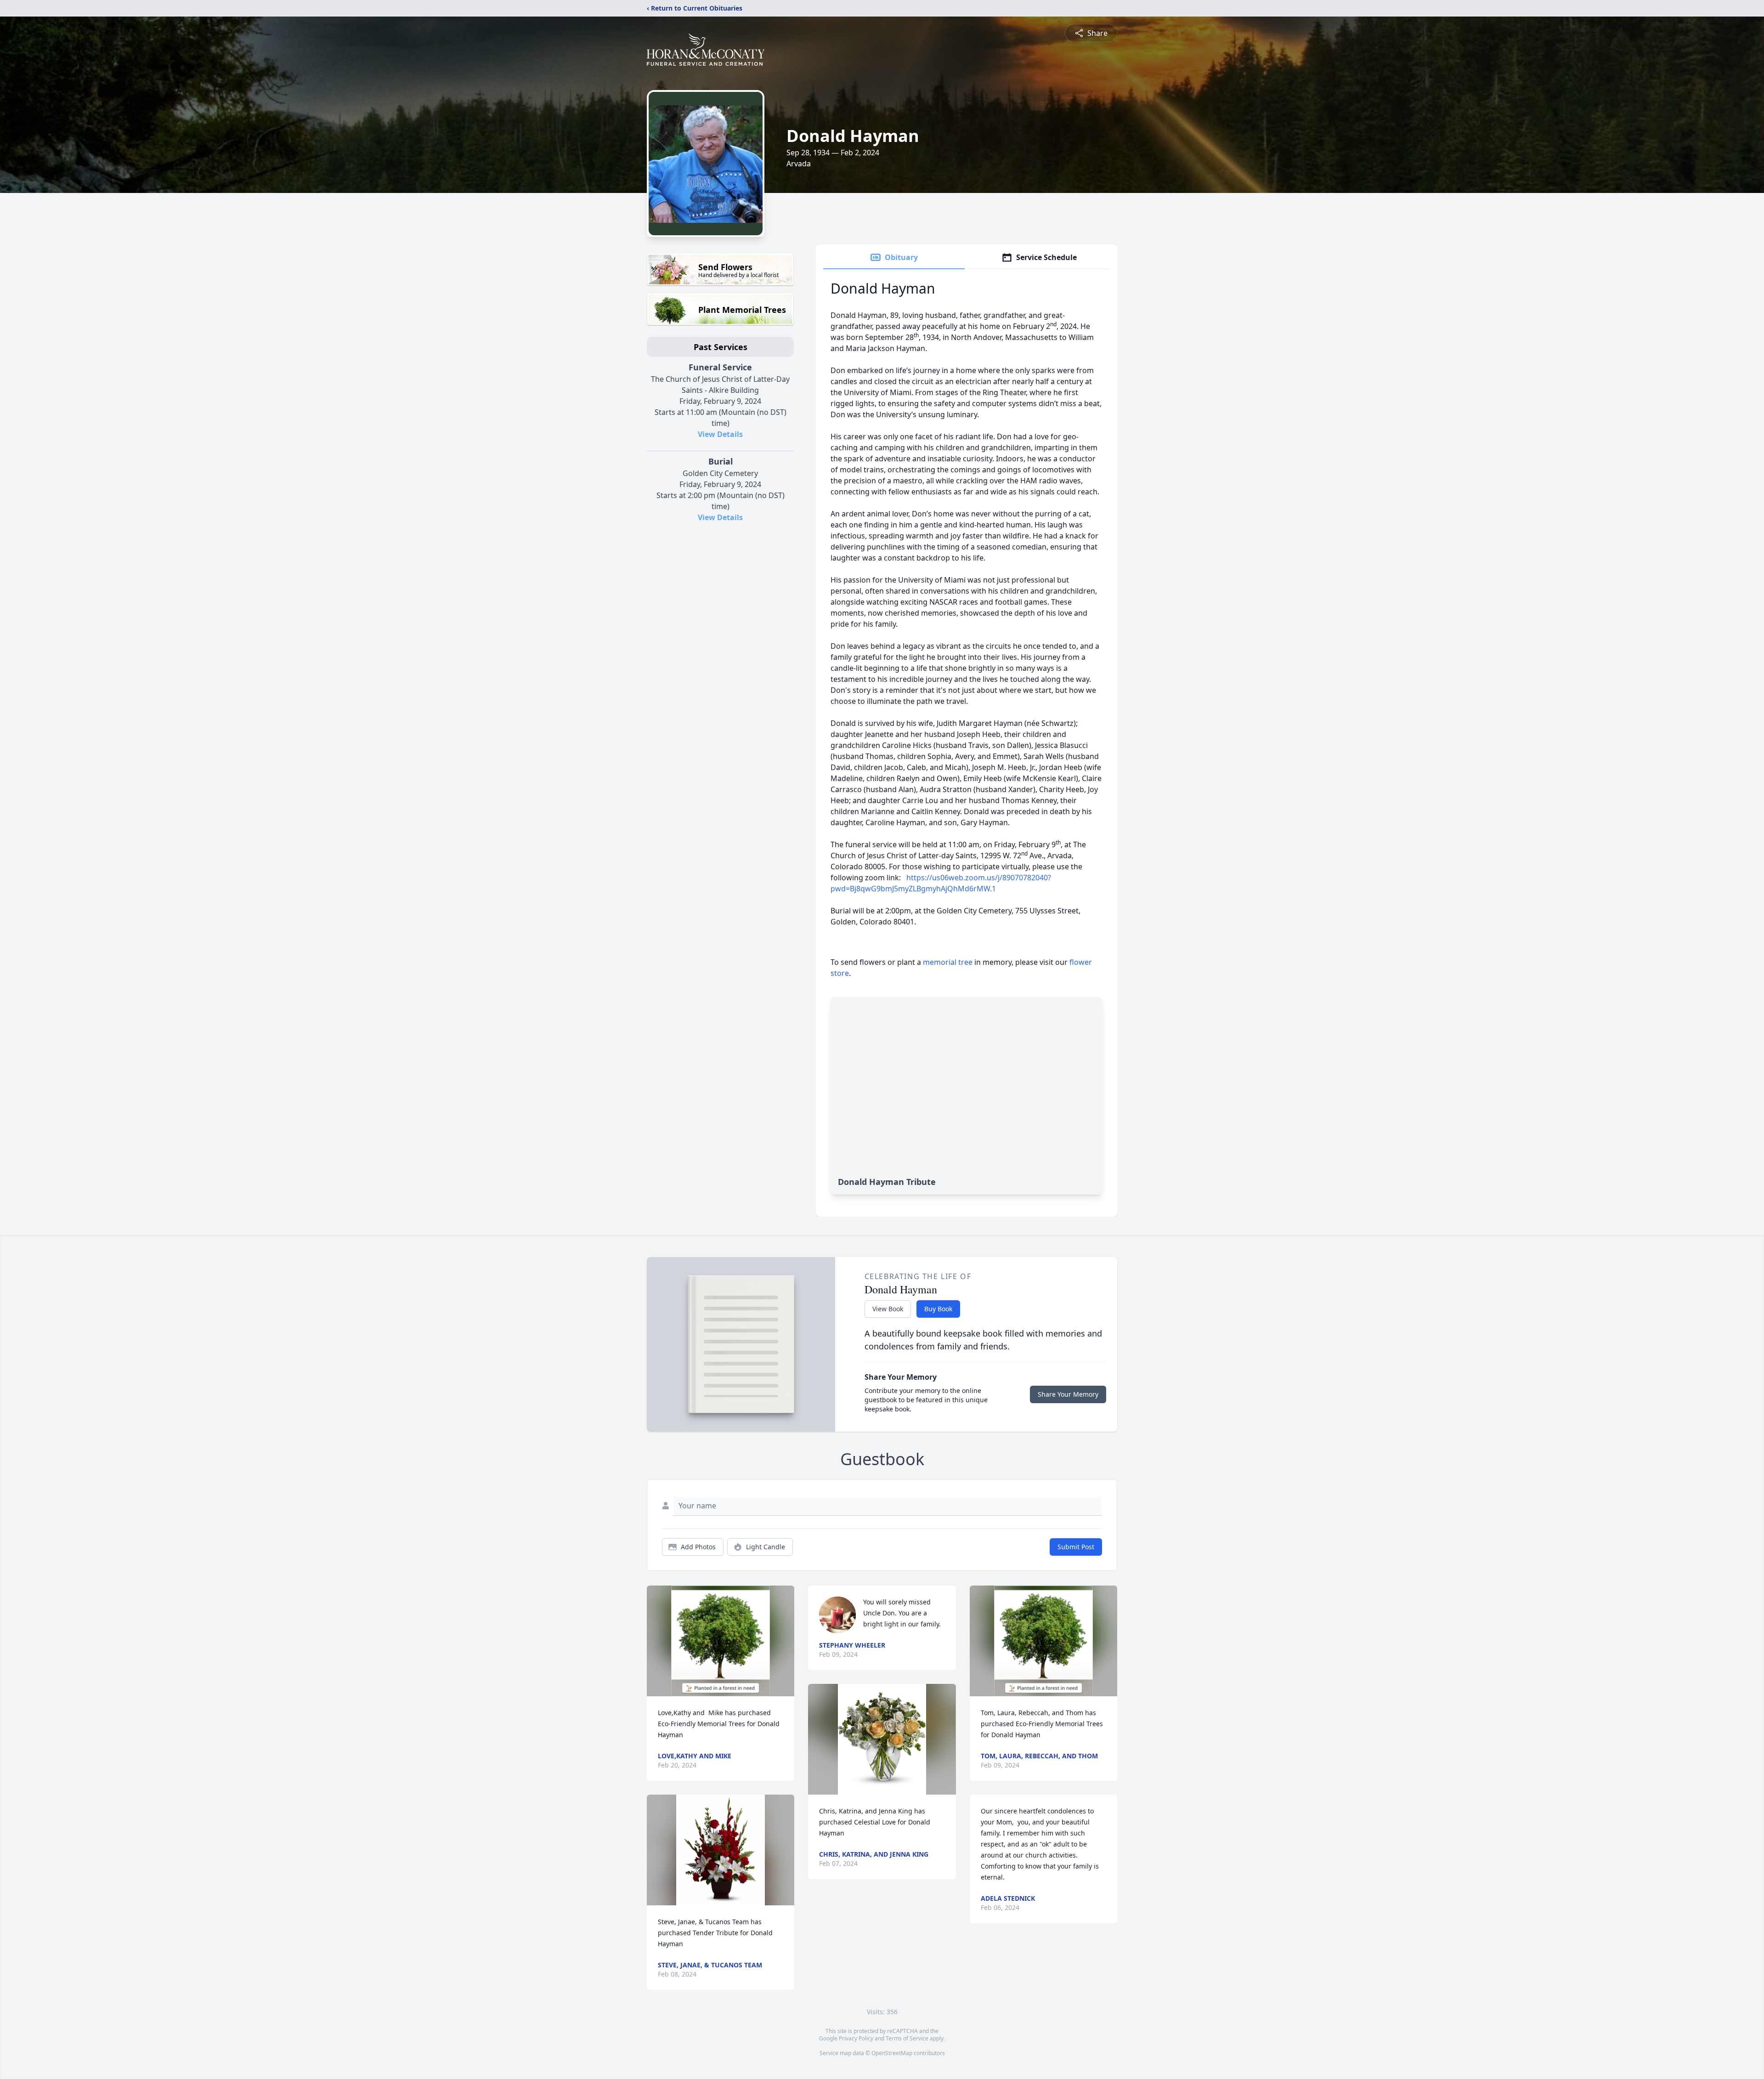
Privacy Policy (856, 2038)
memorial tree (948, 962)
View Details (720, 434)
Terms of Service (907, 2038)
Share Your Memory (1068, 1394)
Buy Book (938, 1309)
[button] (721, 1641)
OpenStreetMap (892, 2053)
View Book (888, 1309)
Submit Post (1076, 1547)
